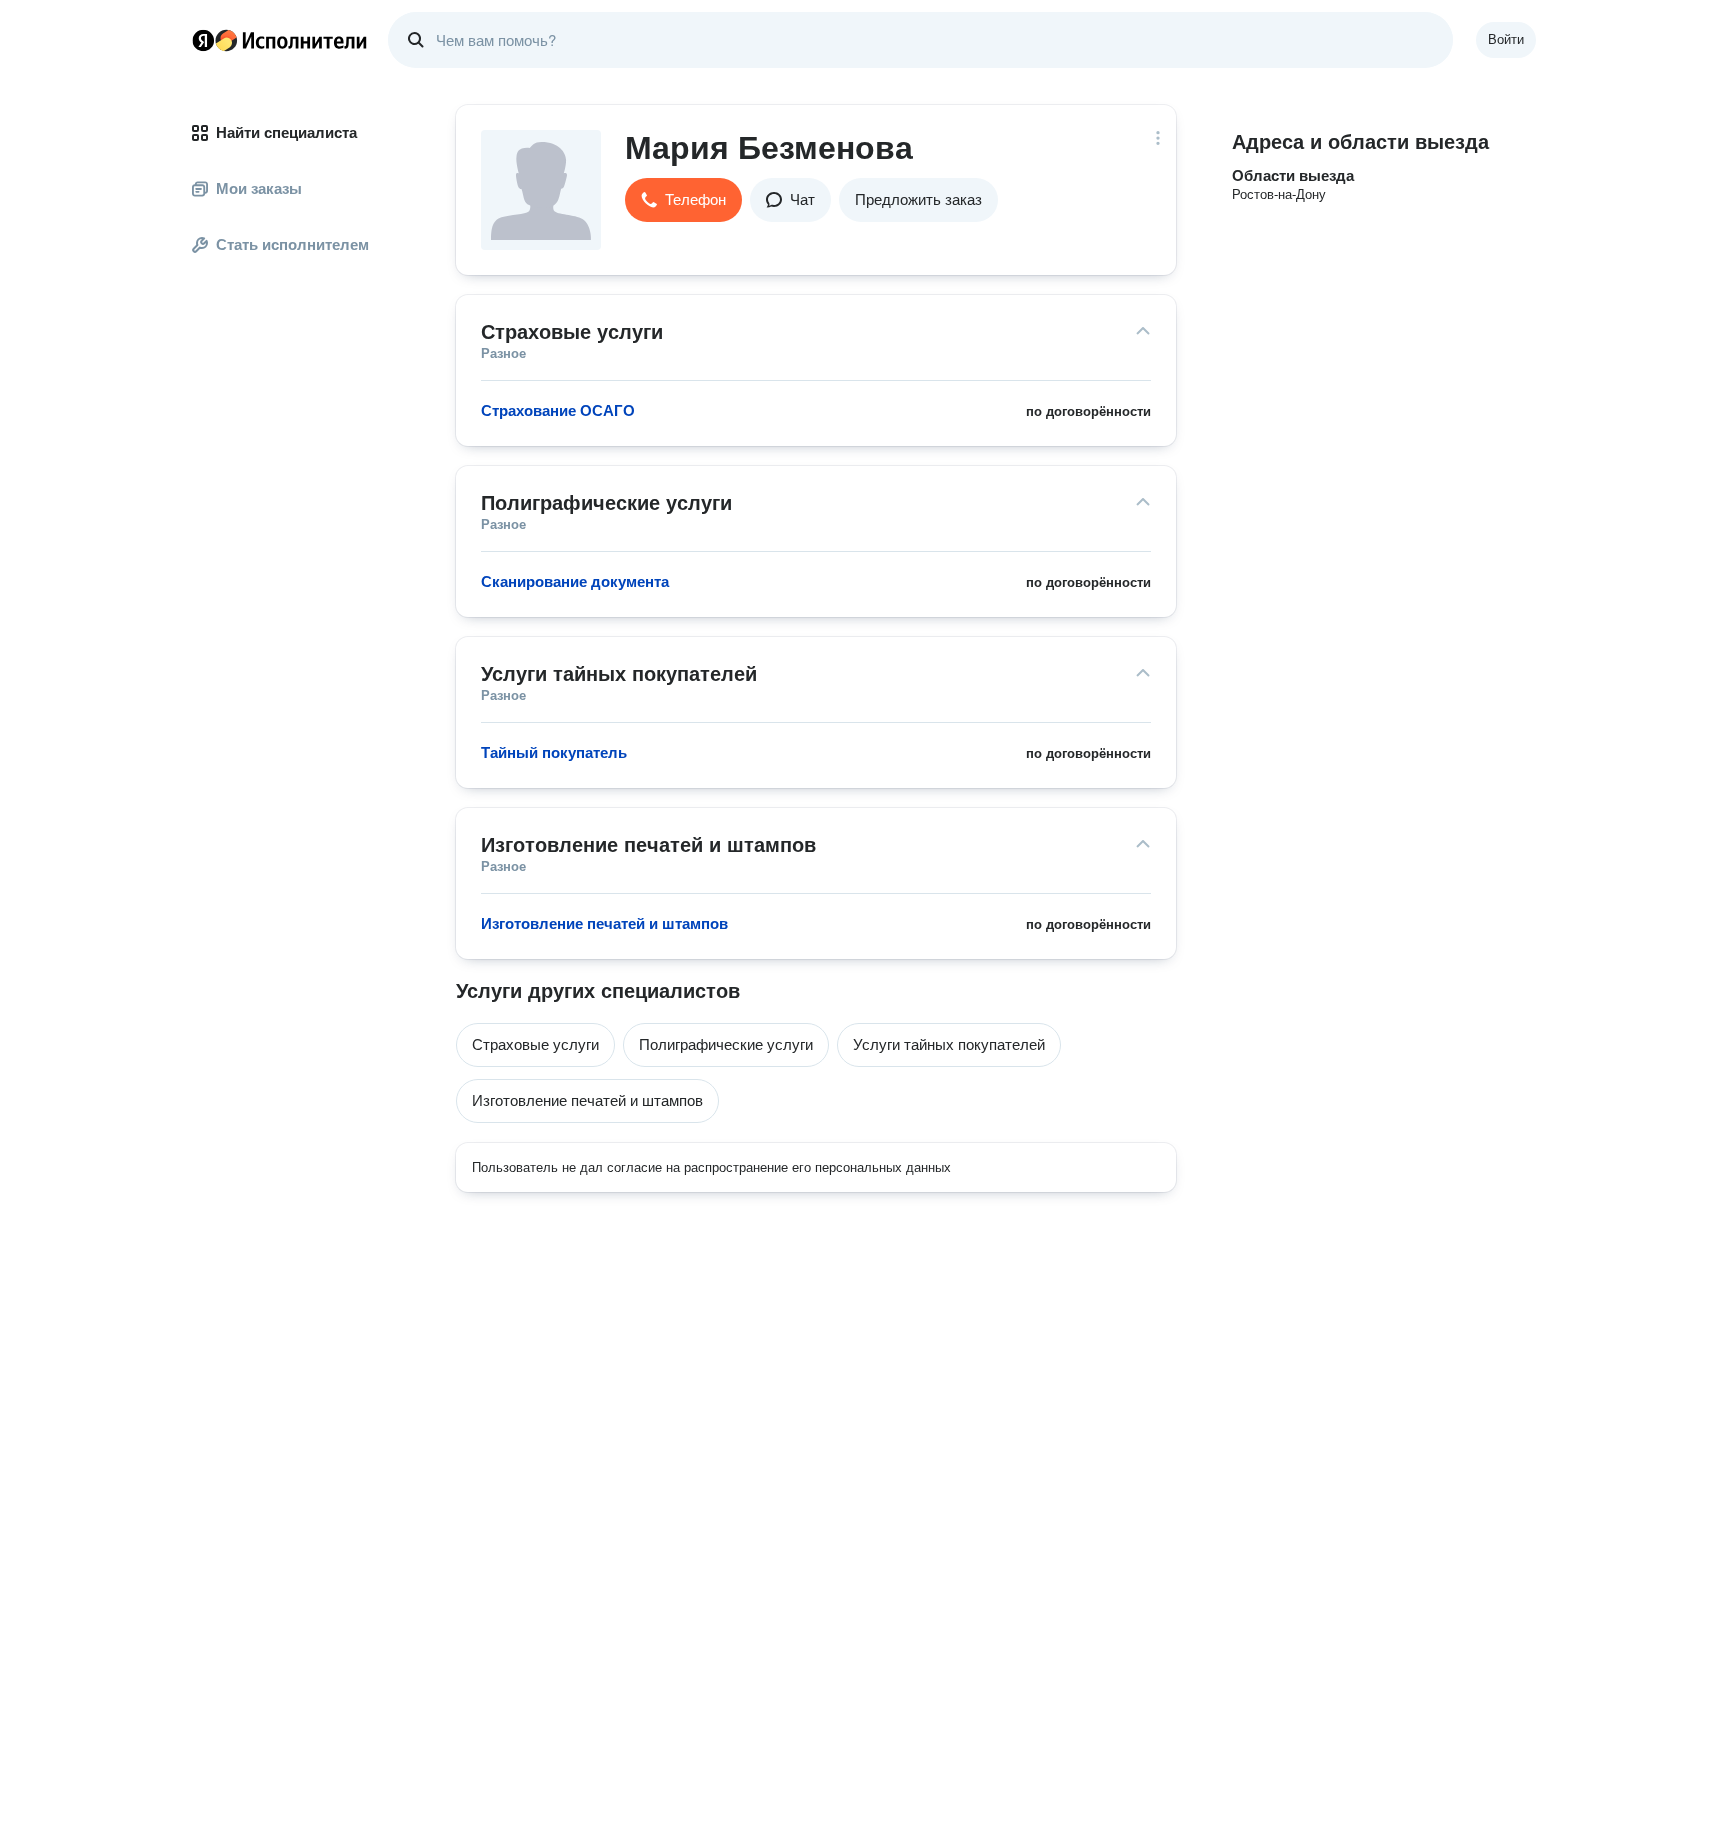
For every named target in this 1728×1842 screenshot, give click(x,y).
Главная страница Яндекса (203, 40)
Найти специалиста (286, 132)
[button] (683, 200)
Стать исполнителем (292, 244)
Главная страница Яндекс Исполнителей (280, 40)
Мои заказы (259, 188)
